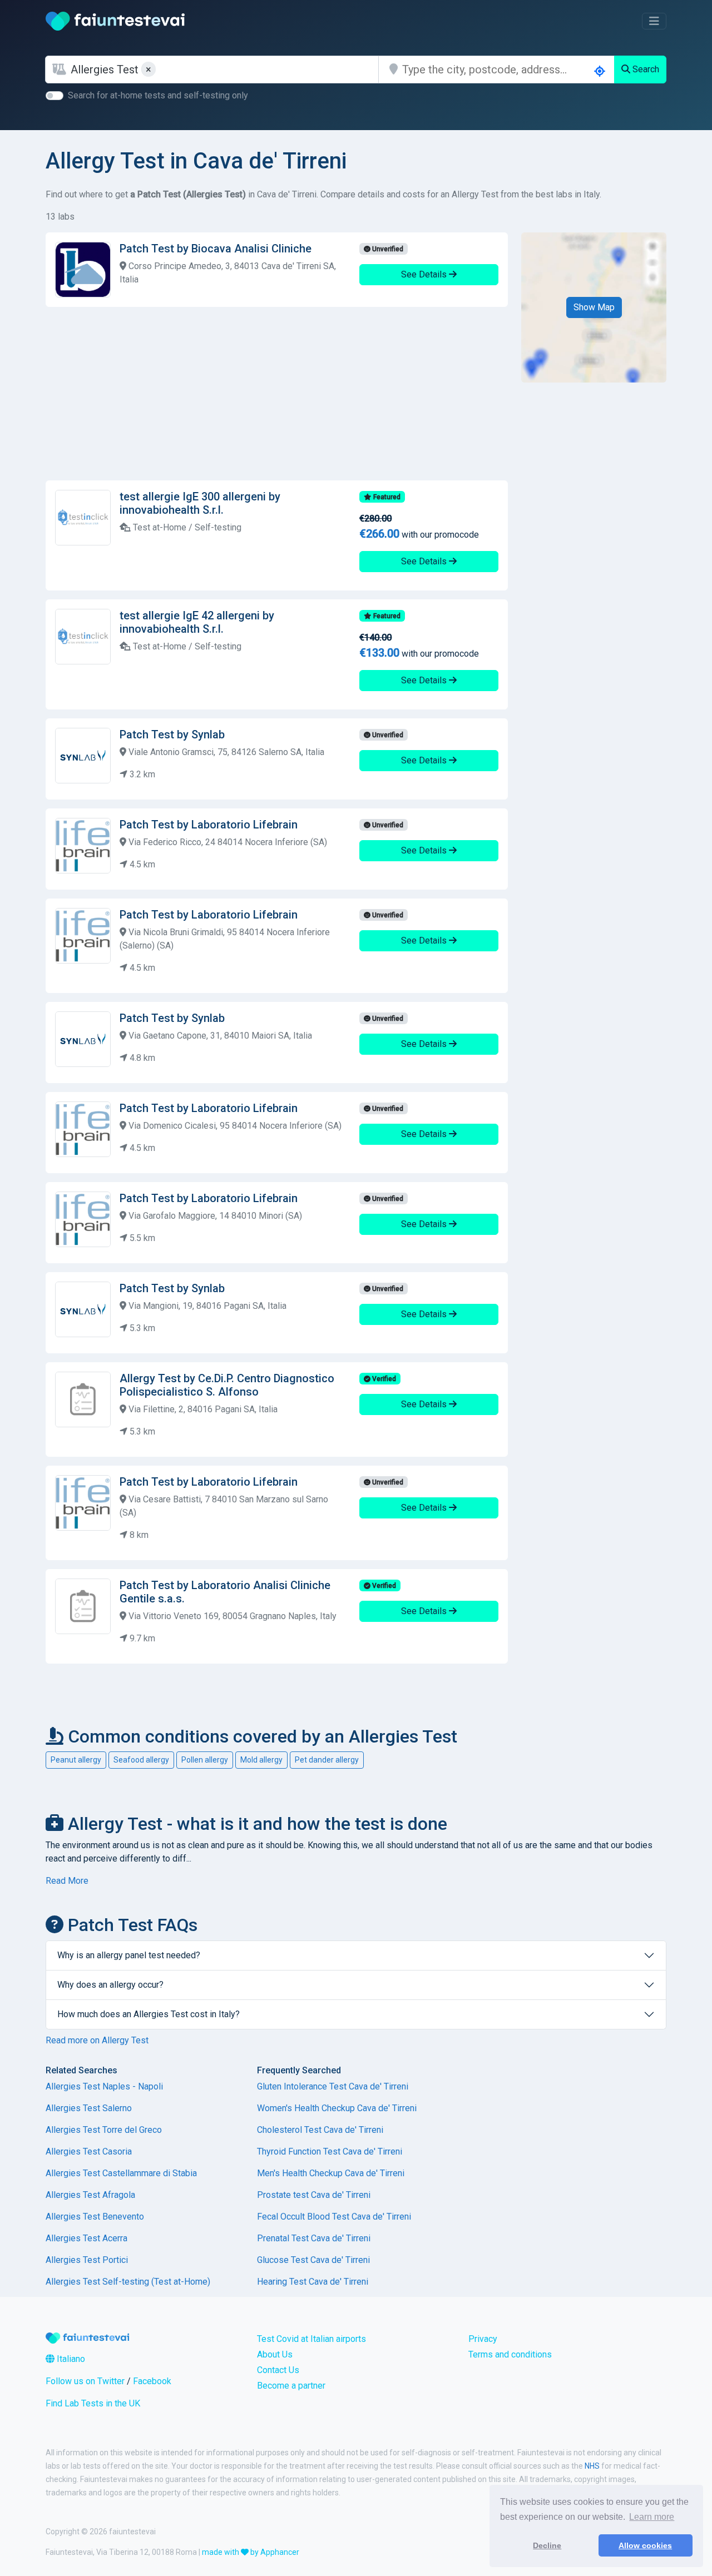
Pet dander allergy (327, 1760)
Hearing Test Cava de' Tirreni (313, 2282)
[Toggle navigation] (654, 21)
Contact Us (278, 2370)
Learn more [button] (652, 2517)
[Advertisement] (277, 394)
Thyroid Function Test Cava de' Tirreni (330, 2151)
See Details (425, 274)
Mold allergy (261, 1760)
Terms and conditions (510, 2354)
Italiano (70, 2359)
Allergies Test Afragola (90, 2195)
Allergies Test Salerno (89, 2108)
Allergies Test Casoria (89, 2151)
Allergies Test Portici (87, 2260)
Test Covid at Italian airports (311, 2339)
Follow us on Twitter (85, 2381)
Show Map (594, 307)
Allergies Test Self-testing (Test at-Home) (128, 2282)
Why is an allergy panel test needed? (129, 1955)
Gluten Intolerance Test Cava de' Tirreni (333, 2086)
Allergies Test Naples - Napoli (104, 2086)
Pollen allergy (205, 1760)
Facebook (152, 2381)
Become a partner (291, 2386)
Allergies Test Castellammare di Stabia (121, 2173)
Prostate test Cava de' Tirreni (314, 2195)
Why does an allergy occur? (110, 1985)
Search (645, 69)
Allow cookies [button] (645, 2545)
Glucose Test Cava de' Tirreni (313, 2260)
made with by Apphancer (251, 2552)
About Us (275, 2354)
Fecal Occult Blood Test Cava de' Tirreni (334, 2217)
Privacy (483, 2339)
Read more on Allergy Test (97, 2040)
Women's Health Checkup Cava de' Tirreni (337, 2108)
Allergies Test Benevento (95, 2217)
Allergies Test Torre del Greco (104, 2130)
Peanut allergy (76, 1760)
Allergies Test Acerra (86, 2238)
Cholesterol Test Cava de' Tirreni (320, 2130)
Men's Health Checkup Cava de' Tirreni (331, 2173)
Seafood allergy (141, 1760)
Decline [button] (547, 2545)
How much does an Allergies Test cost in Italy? (149, 2014)
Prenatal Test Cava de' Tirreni (314, 2238)
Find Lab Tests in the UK (93, 2403)
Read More (67, 1881)
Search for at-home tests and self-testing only (158, 95)
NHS (592, 2466)
